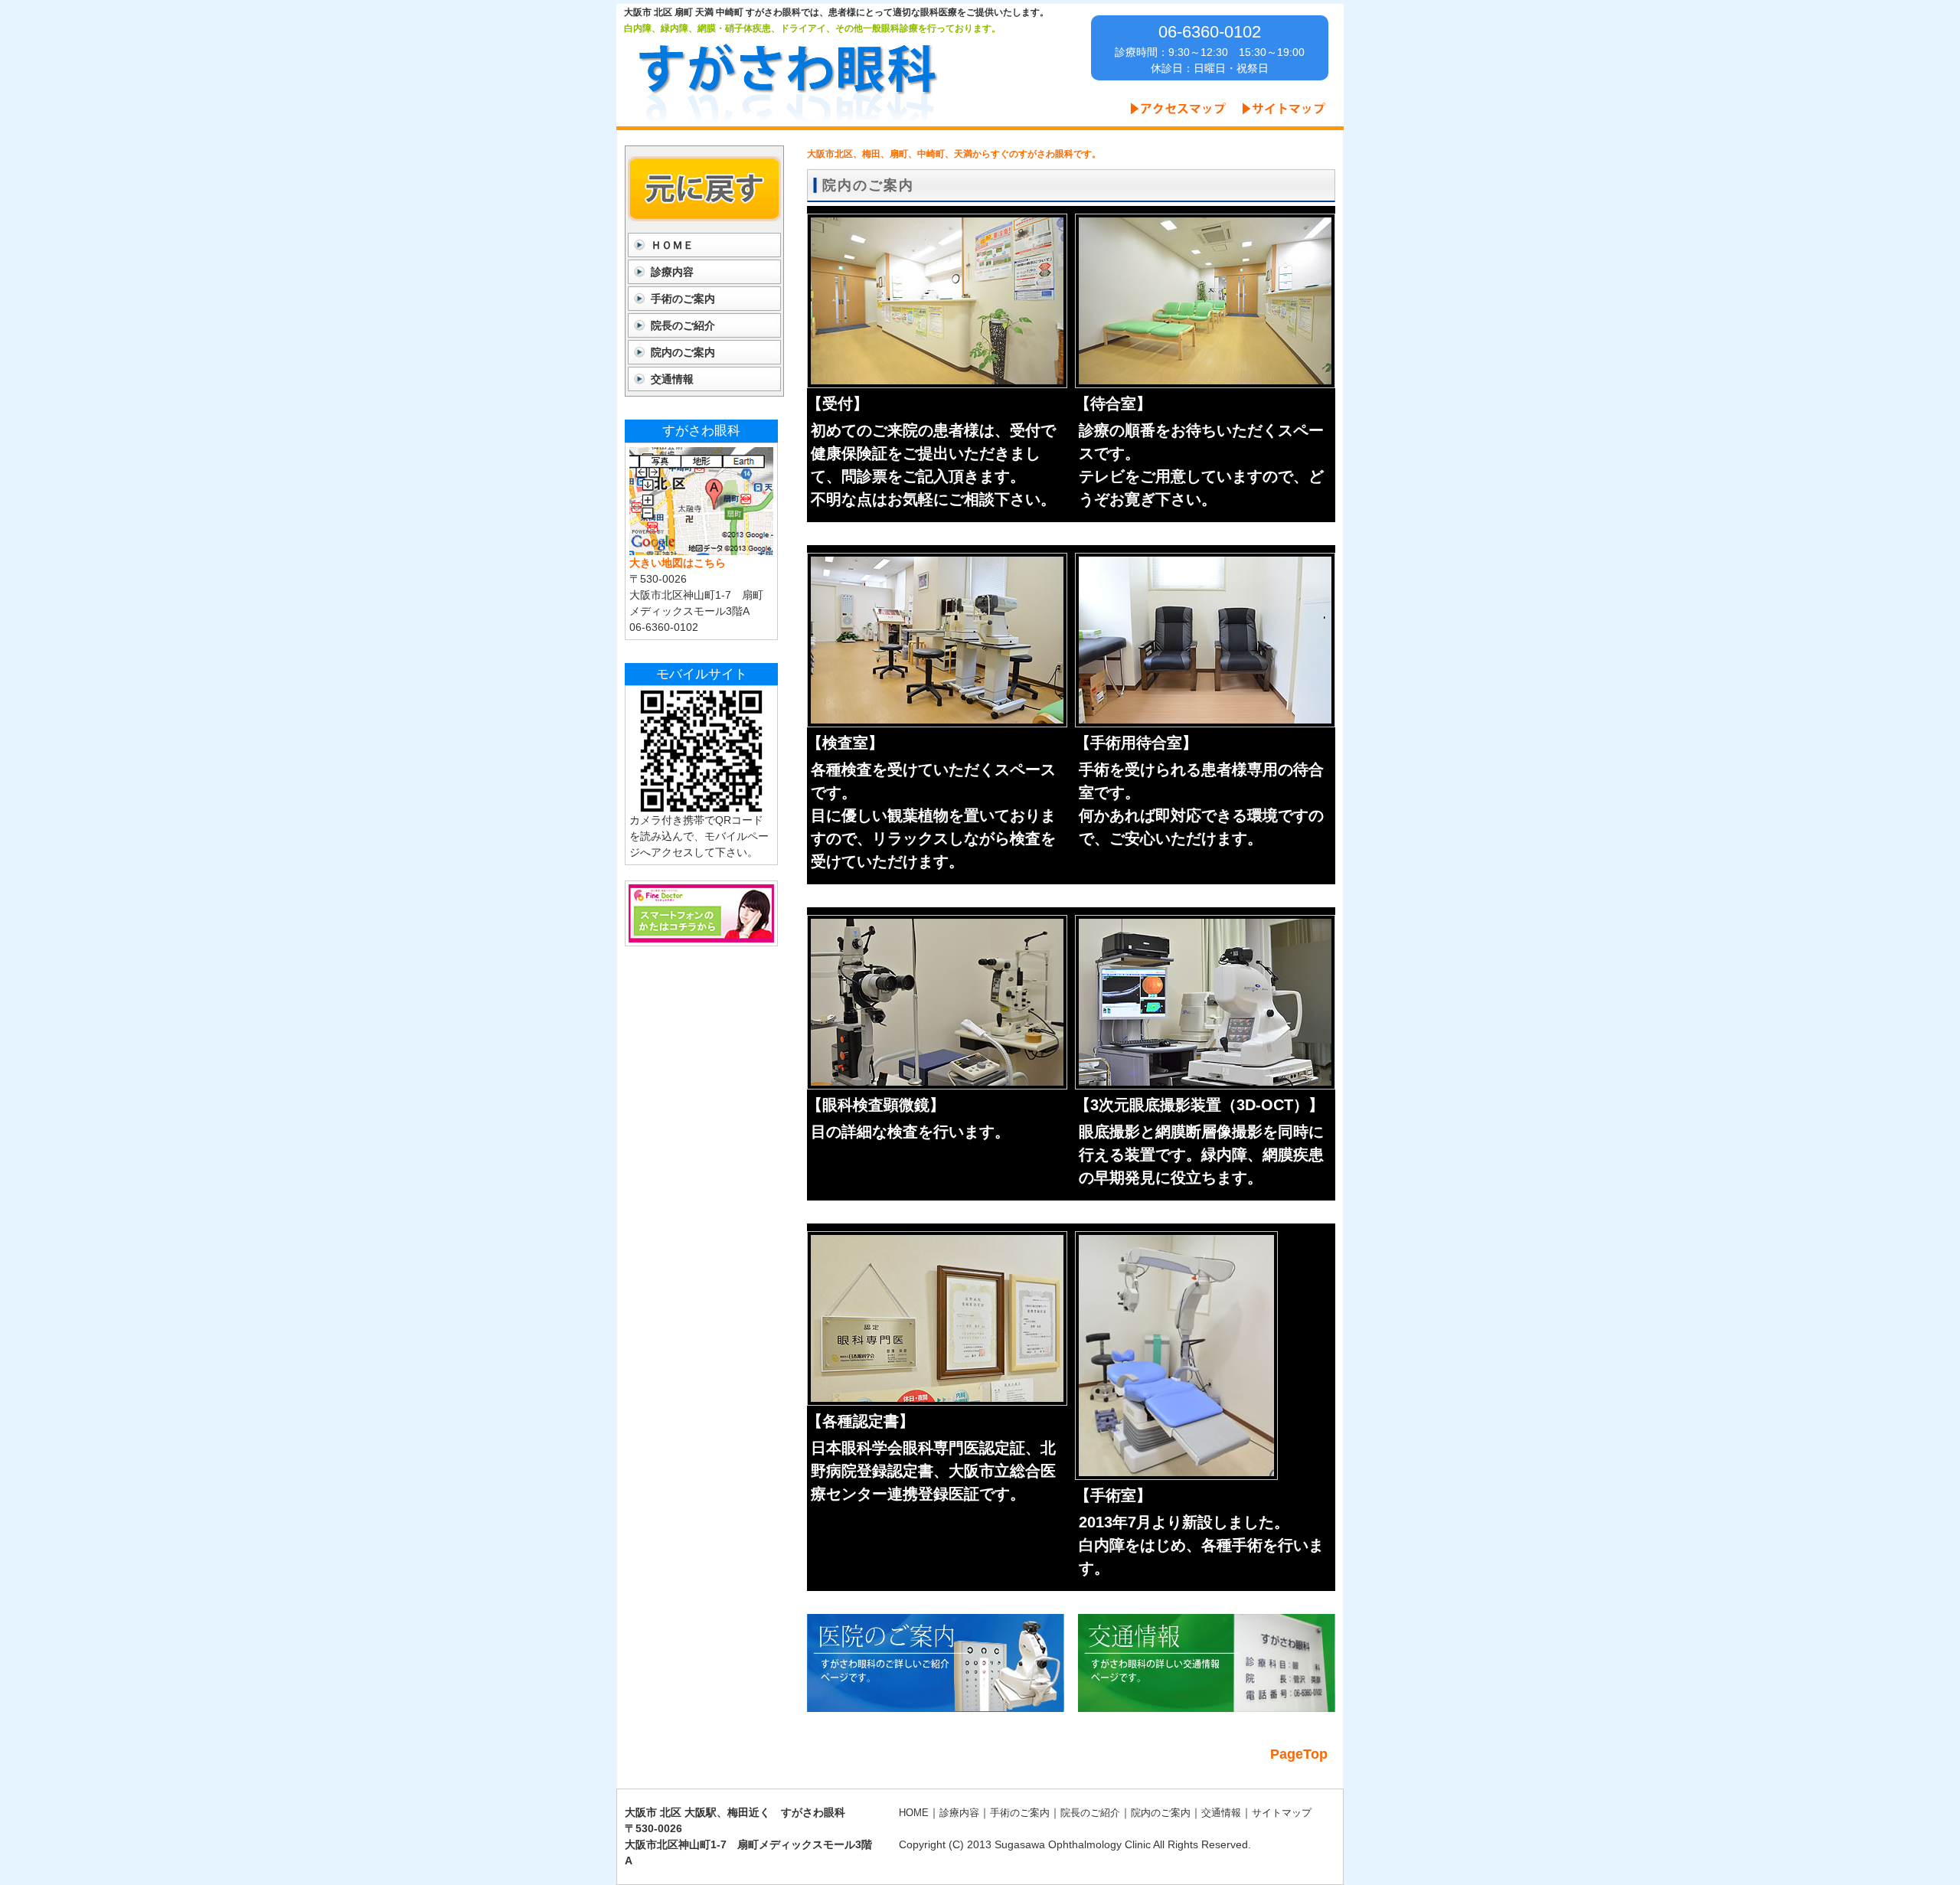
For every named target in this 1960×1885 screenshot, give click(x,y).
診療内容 (672, 272)
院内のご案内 (683, 352)
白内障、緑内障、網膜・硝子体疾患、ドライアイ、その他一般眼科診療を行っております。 (812, 28)
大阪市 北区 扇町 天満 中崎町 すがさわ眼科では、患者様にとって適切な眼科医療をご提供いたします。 (836, 12)
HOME (914, 1813)
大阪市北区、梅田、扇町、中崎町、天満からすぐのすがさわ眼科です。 (954, 154)
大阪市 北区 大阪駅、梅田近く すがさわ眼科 (735, 1812)
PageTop (1299, 1754)
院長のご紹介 (683, 325)
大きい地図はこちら (678, 563)
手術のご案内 (683, 299)
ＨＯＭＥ (672, 245)
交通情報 (672, 379)
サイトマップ (1282, 1813)
